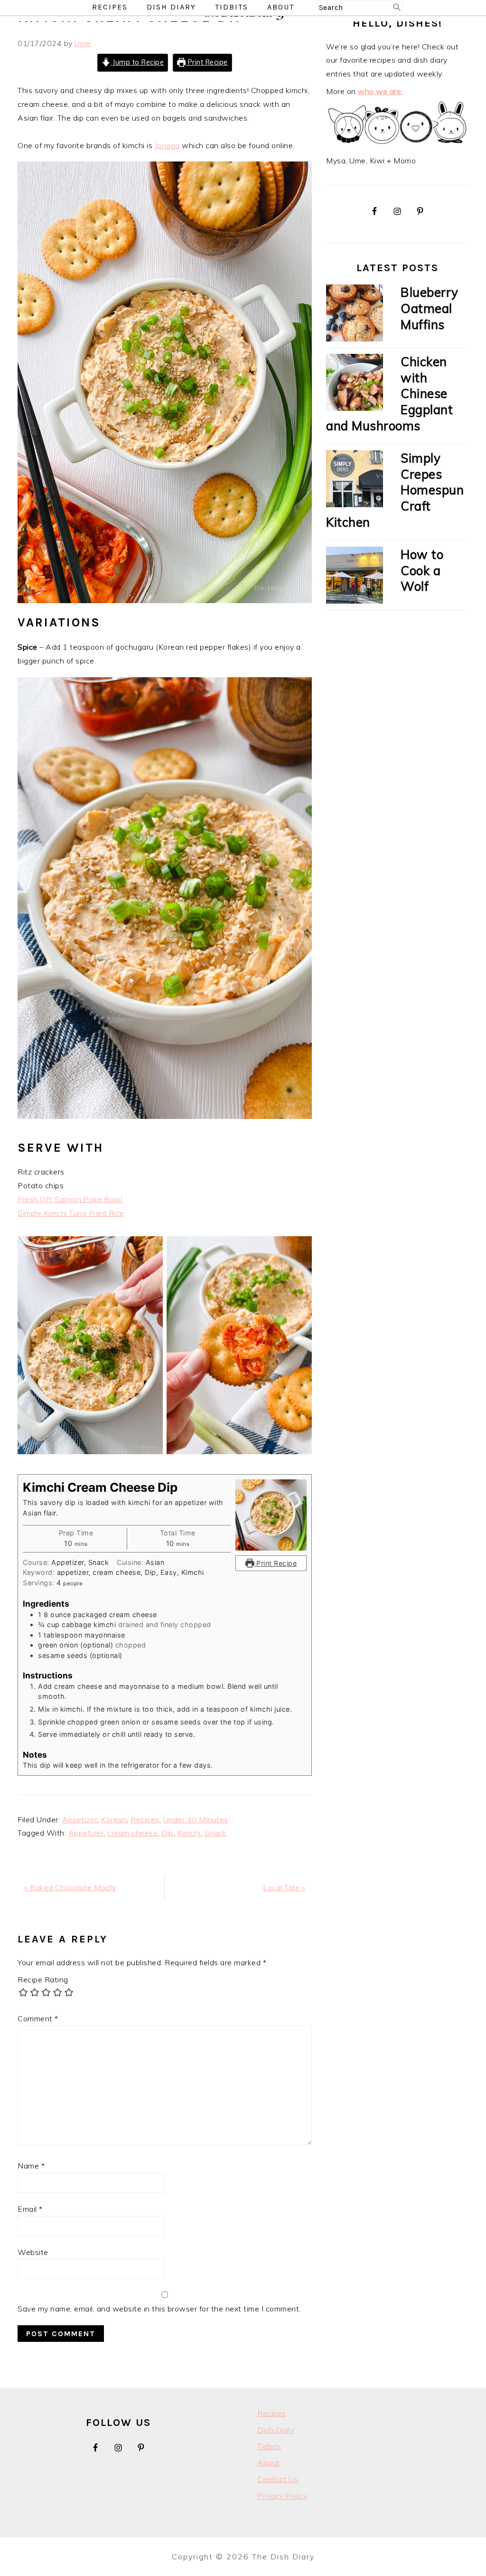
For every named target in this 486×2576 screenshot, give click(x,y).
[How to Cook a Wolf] (355, 577)
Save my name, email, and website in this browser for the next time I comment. (159, 2309)
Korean (114, 1819)
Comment (38, 2018)
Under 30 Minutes (196, 1819)
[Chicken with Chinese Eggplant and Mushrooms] (355, 384)
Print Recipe (207, 62)
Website (33, 2252)
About (269, 2462)
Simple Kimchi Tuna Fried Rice (71, 1213)
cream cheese (132, 1833)
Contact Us (278, 2479)
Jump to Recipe (137, 62)
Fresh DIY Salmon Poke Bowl (70, 1199)
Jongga (167, 145)
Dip (168, 1833)
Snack (216, 1833)
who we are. (380, 91)
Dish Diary (276, 2430)
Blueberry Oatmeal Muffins (430, 308)
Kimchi (189, 1833)
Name (31, 2166)
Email (30, 2209)
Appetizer (80, 1819)
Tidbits (269, 2446)
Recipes (145, 1819)
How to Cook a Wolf (422, 571)
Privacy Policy (282, 2496)
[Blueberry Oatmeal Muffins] (355, 315)
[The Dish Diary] (243, 18)
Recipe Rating (43, 1979)
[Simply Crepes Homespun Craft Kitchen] (355, 481)
